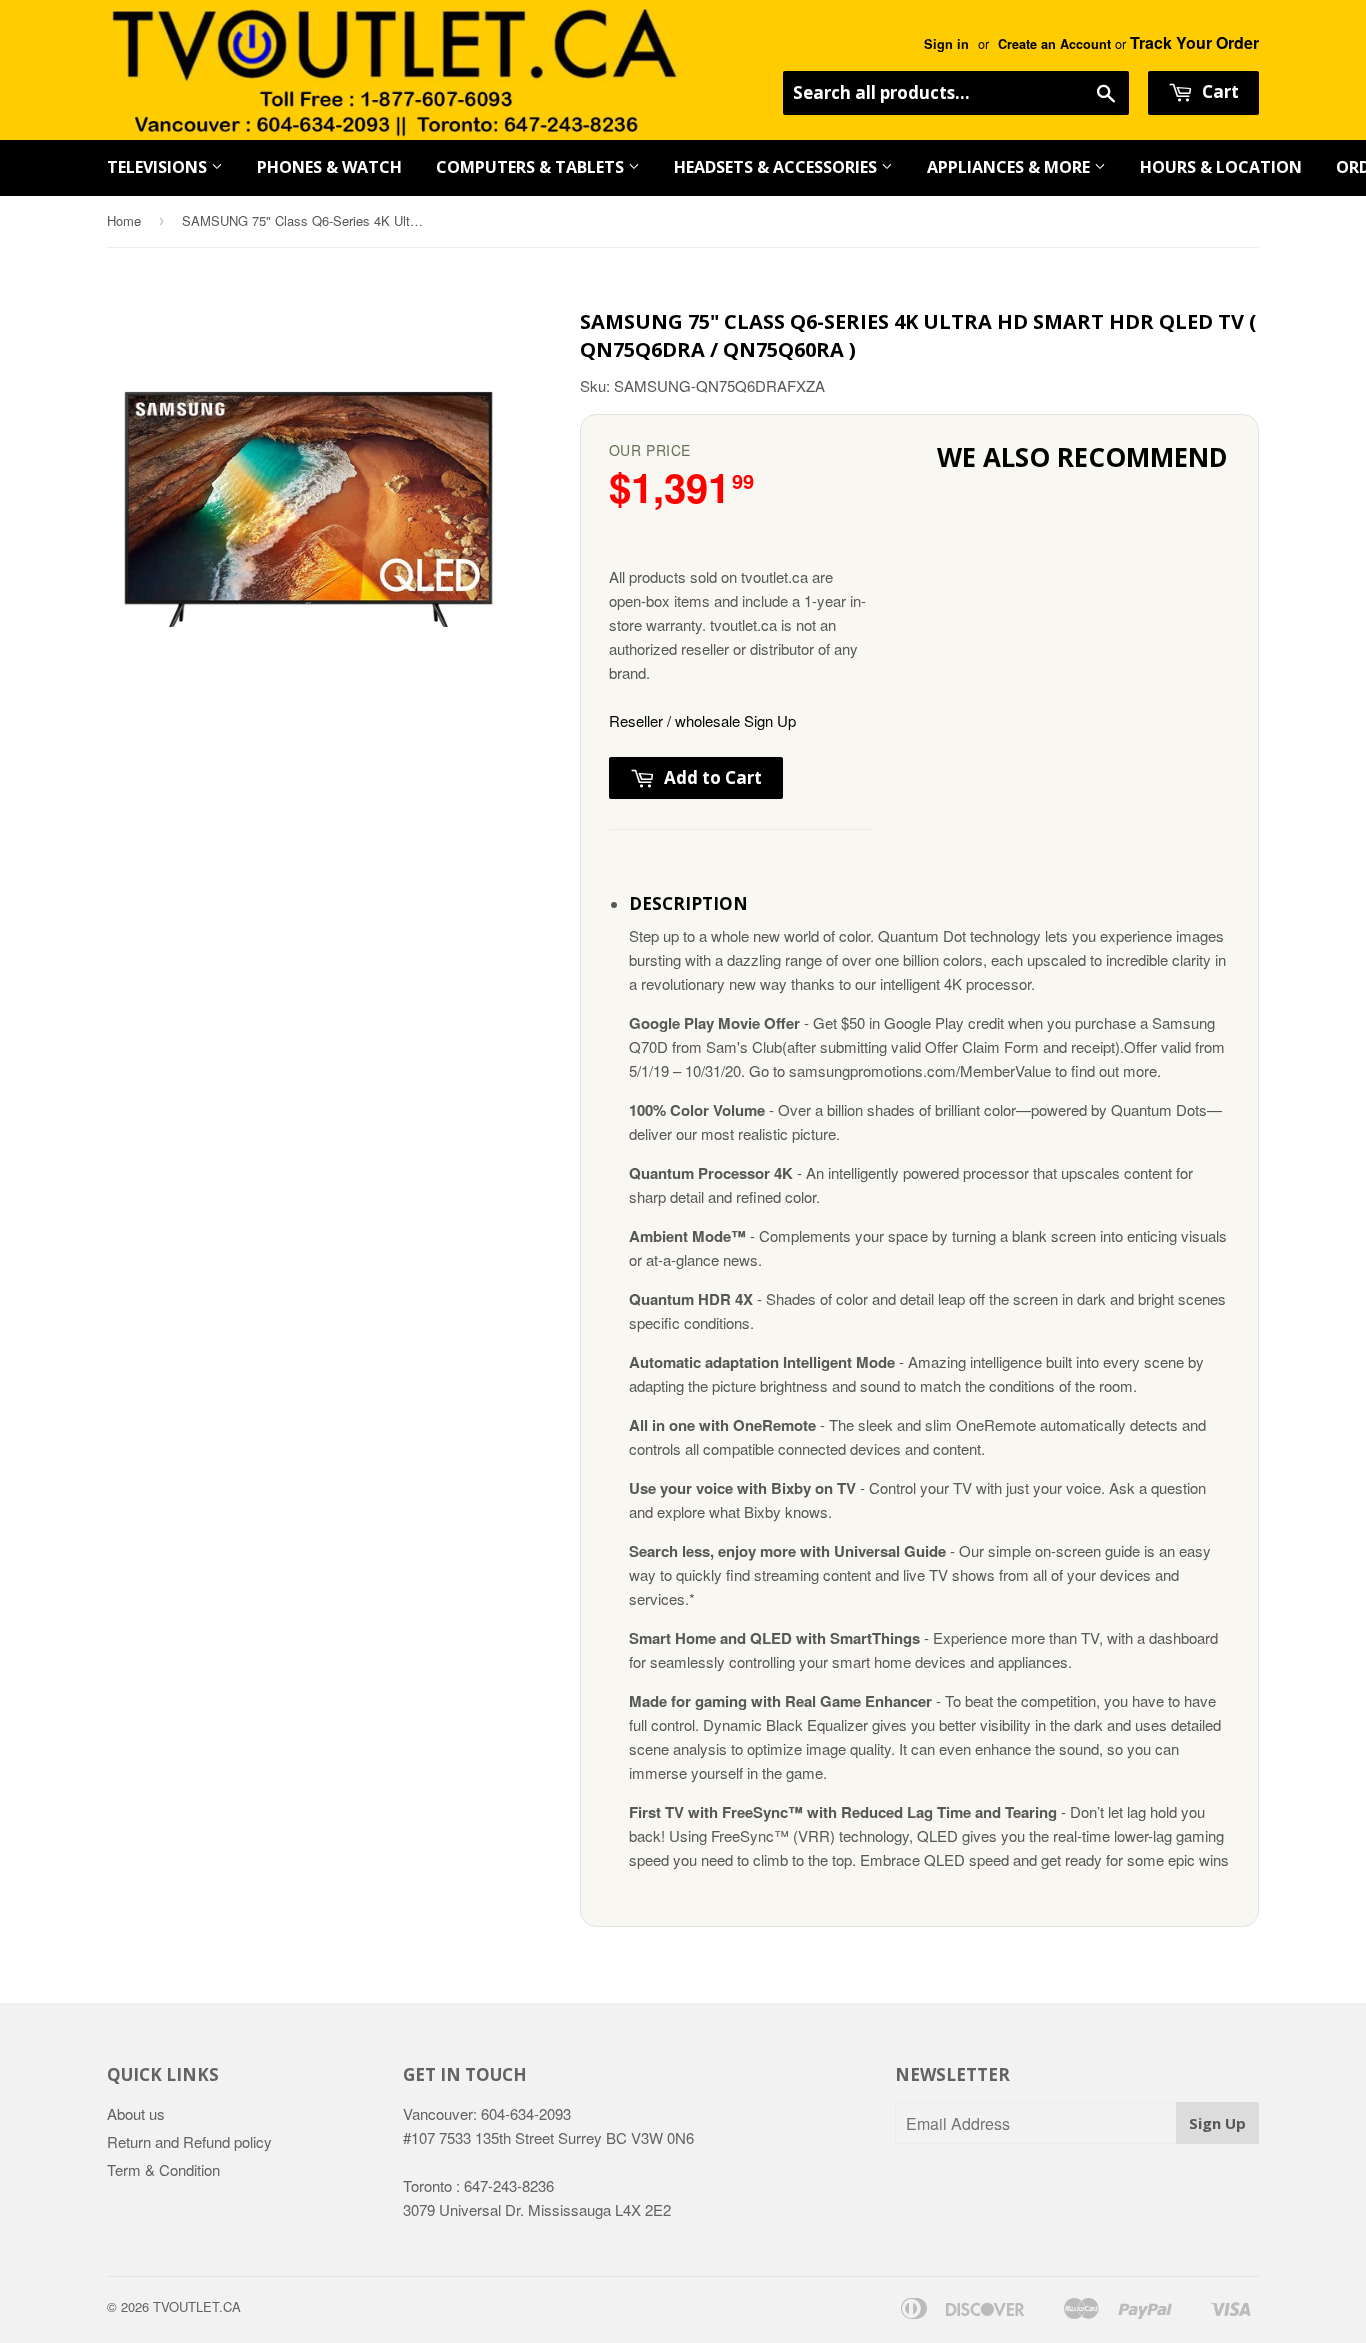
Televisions (159, 167)
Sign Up (1217, 2123)
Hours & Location (1221, 167)
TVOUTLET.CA (197, 2306)
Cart (1218, 91)
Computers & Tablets (532, 167)
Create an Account (1054, 44)
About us (136, 2113)
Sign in (946, 44)
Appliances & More (1010, 167)
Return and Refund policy (189, 2141)
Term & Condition (163, 2169)
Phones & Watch (329, 167)
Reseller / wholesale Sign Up (702, 720)
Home (124, 220)
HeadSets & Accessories (777, 167)
